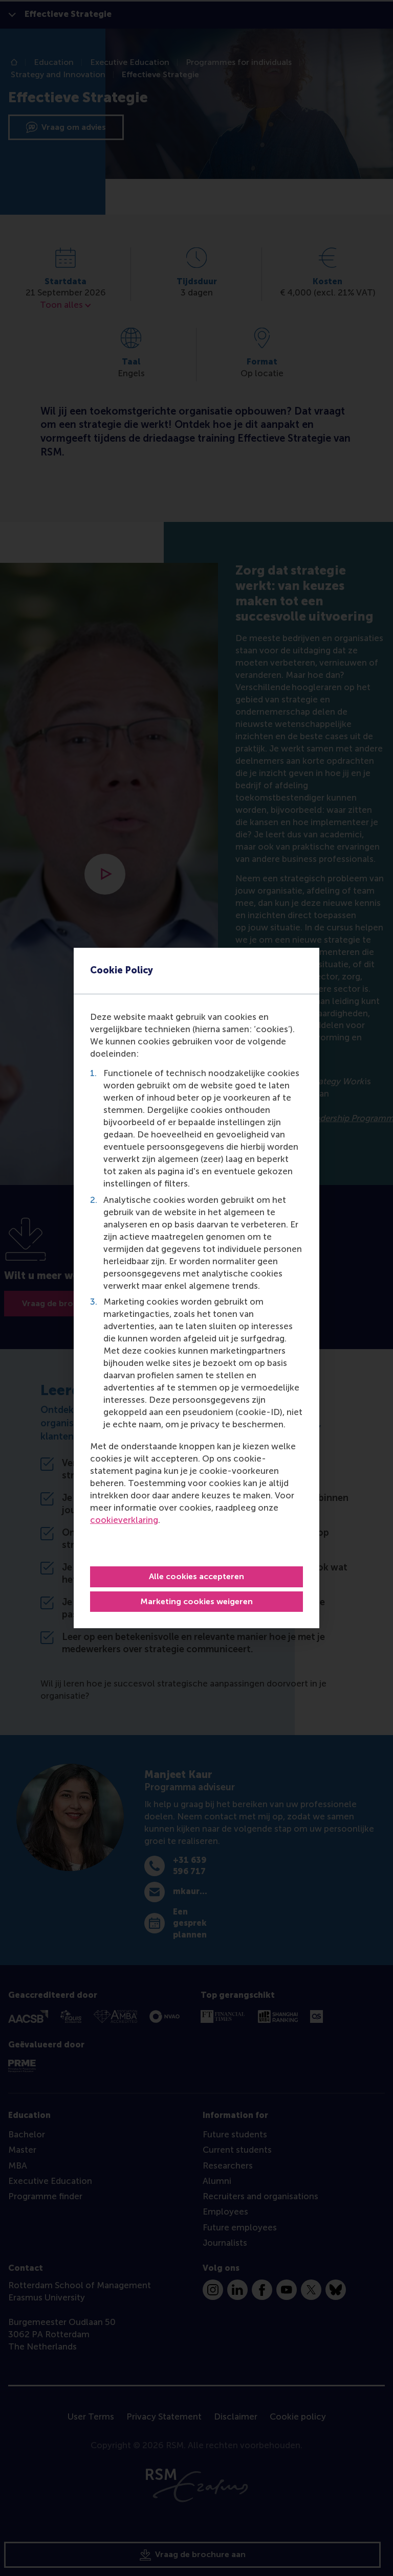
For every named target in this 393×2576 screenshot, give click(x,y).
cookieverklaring (124, 1520)
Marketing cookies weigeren (196, 1601)
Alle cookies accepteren (196, 1576)
